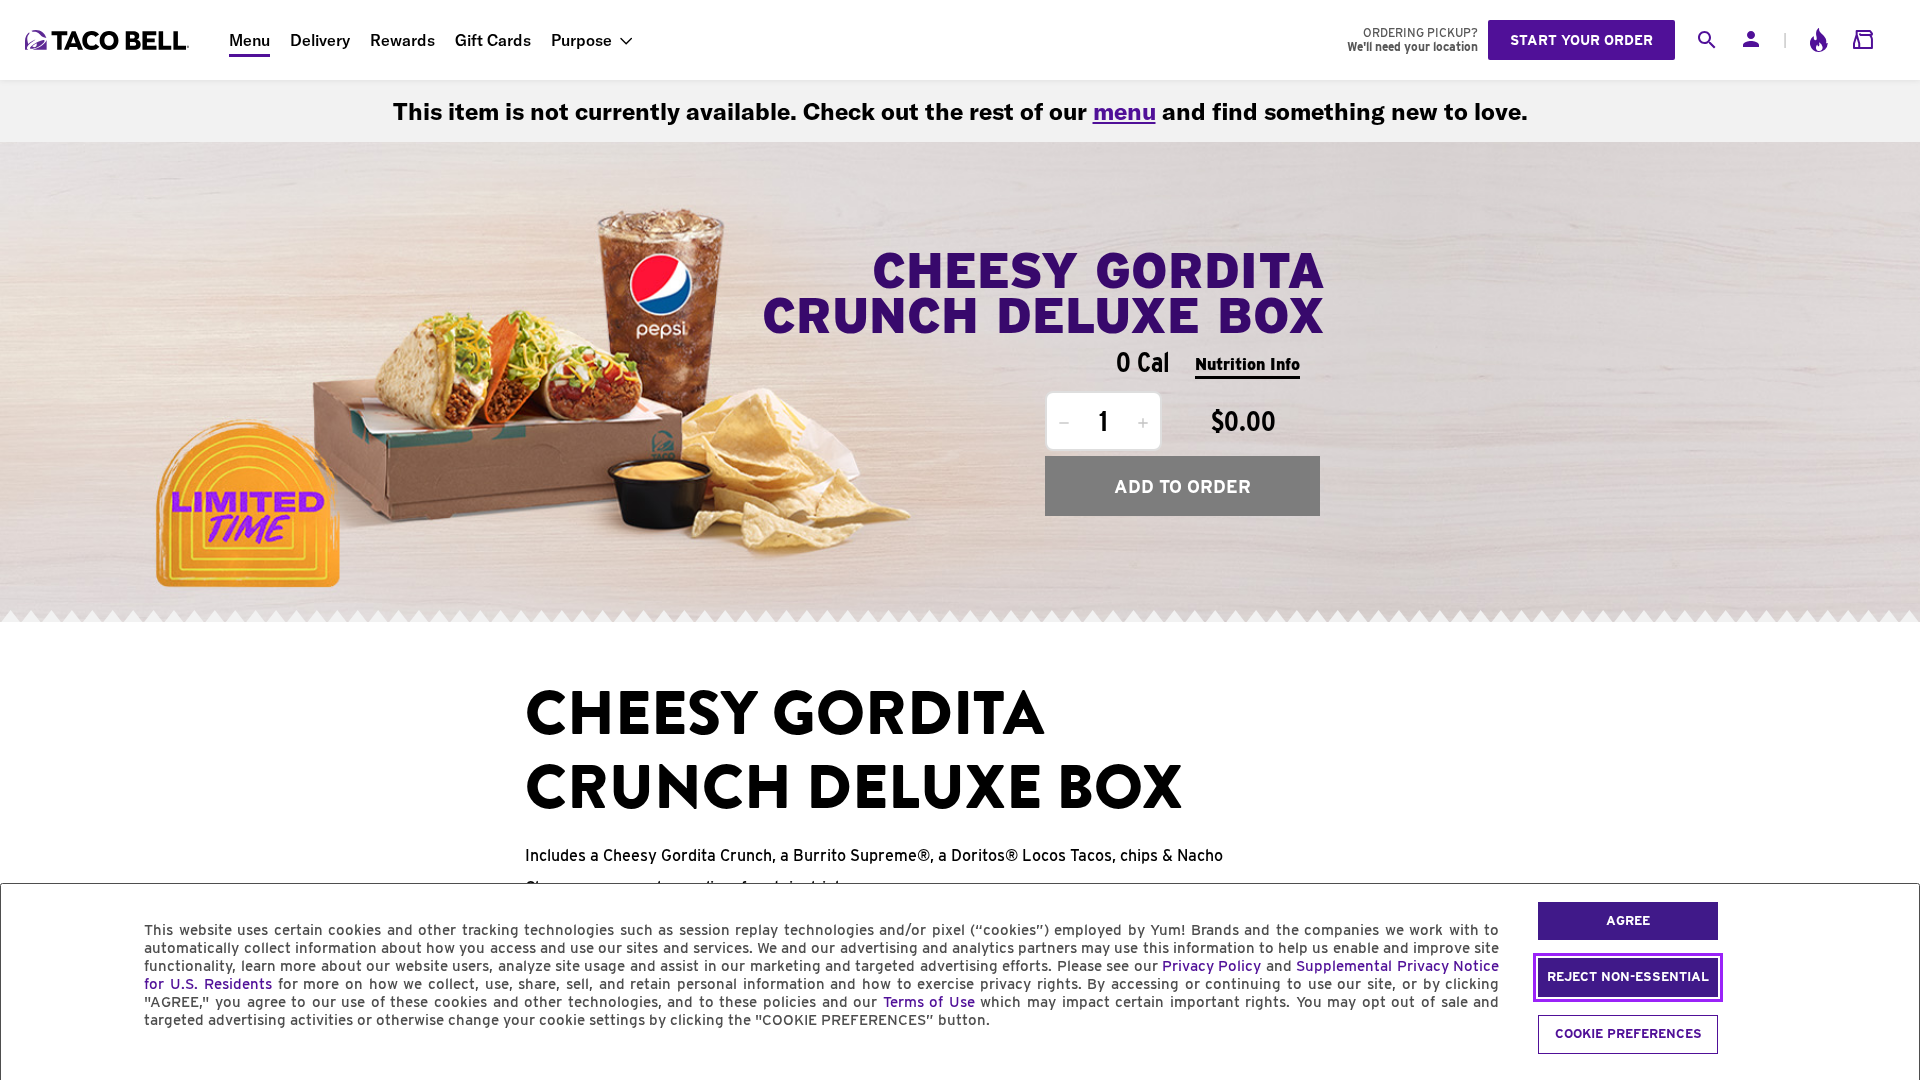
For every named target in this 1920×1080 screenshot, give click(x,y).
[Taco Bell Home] (109, 40)
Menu (249, 40)
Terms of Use (929, 1002)
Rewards (402, 40)
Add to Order (1182, 486)
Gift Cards (493, 40)
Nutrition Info (1247, 364)
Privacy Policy (1211, 966)
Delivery (320, 40)
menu (1124, 111)
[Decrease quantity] (1064, 423)
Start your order (1581, 40)
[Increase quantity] (1143, 423)
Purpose (581, 40)
